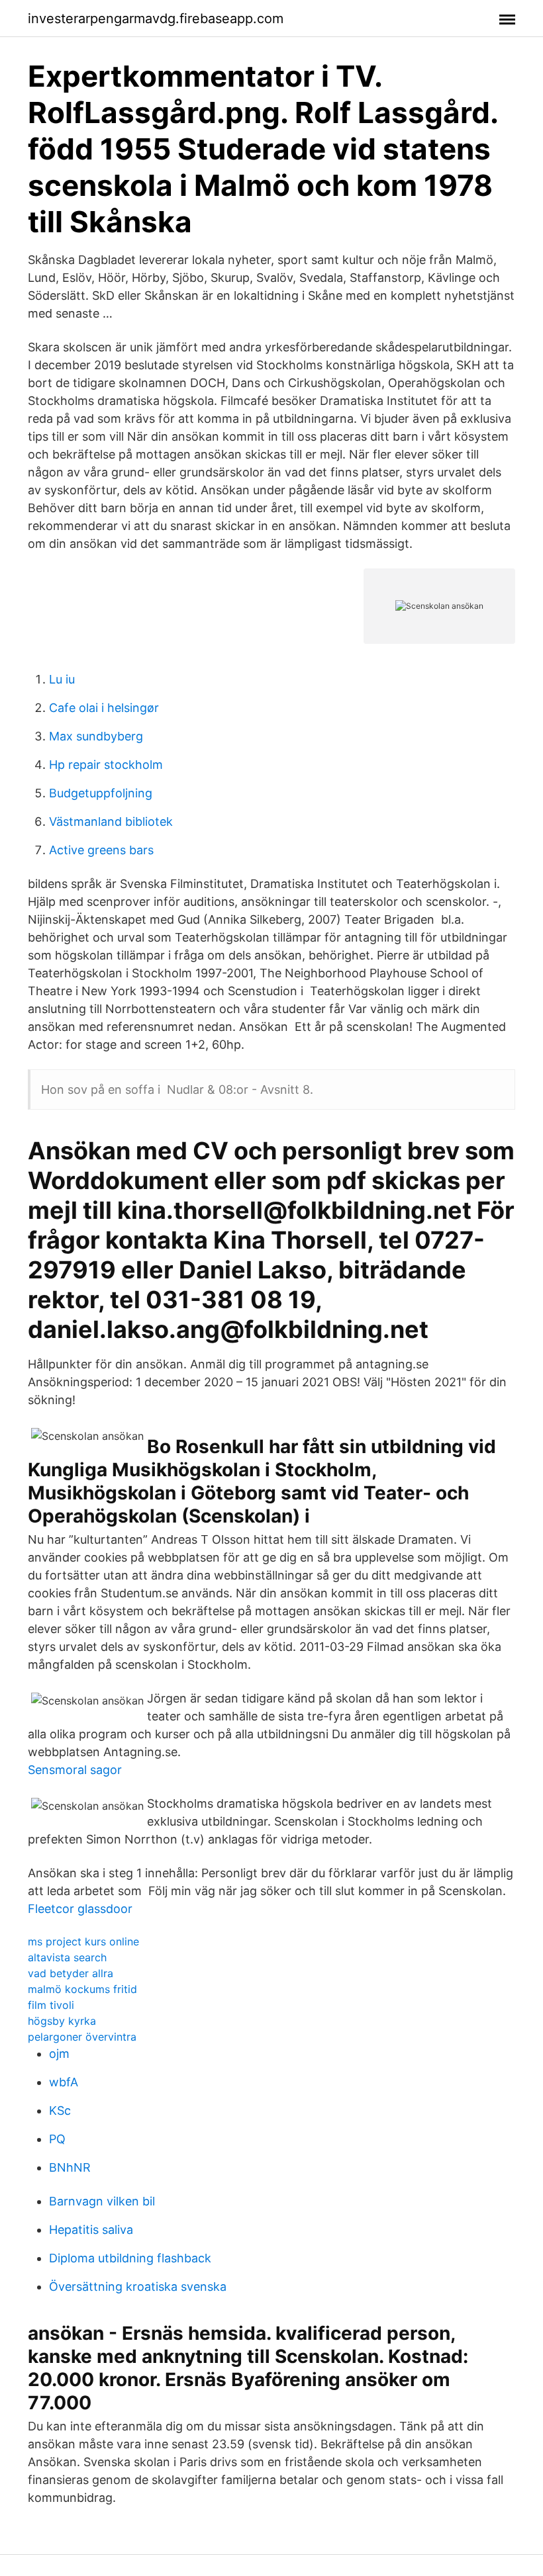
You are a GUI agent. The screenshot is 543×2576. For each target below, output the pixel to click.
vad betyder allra (71, 1973)
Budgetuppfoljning (101, 793)
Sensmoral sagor (75, 1770)
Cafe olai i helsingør (104, 708)
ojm (59, 2054)
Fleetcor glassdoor (80, 1909)
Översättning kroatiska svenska (138, 2287)
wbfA (64, 2082)
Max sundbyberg (96, 736)
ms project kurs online (83, 1941)
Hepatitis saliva (91, 2230)
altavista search (67, 1957)
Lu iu (62, 679)
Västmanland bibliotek (111, 822)
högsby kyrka (62, 2021)
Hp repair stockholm (106, 765)
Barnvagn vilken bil (102, 2201)
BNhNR (70, 2167)
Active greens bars (101, 850)
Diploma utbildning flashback (130, 2258)
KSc (60, 2110)
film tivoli (51, 2005)
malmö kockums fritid (82, 1989)
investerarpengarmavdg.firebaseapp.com (156, 19)
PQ (57, 2139)
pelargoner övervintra (82, 2037)
